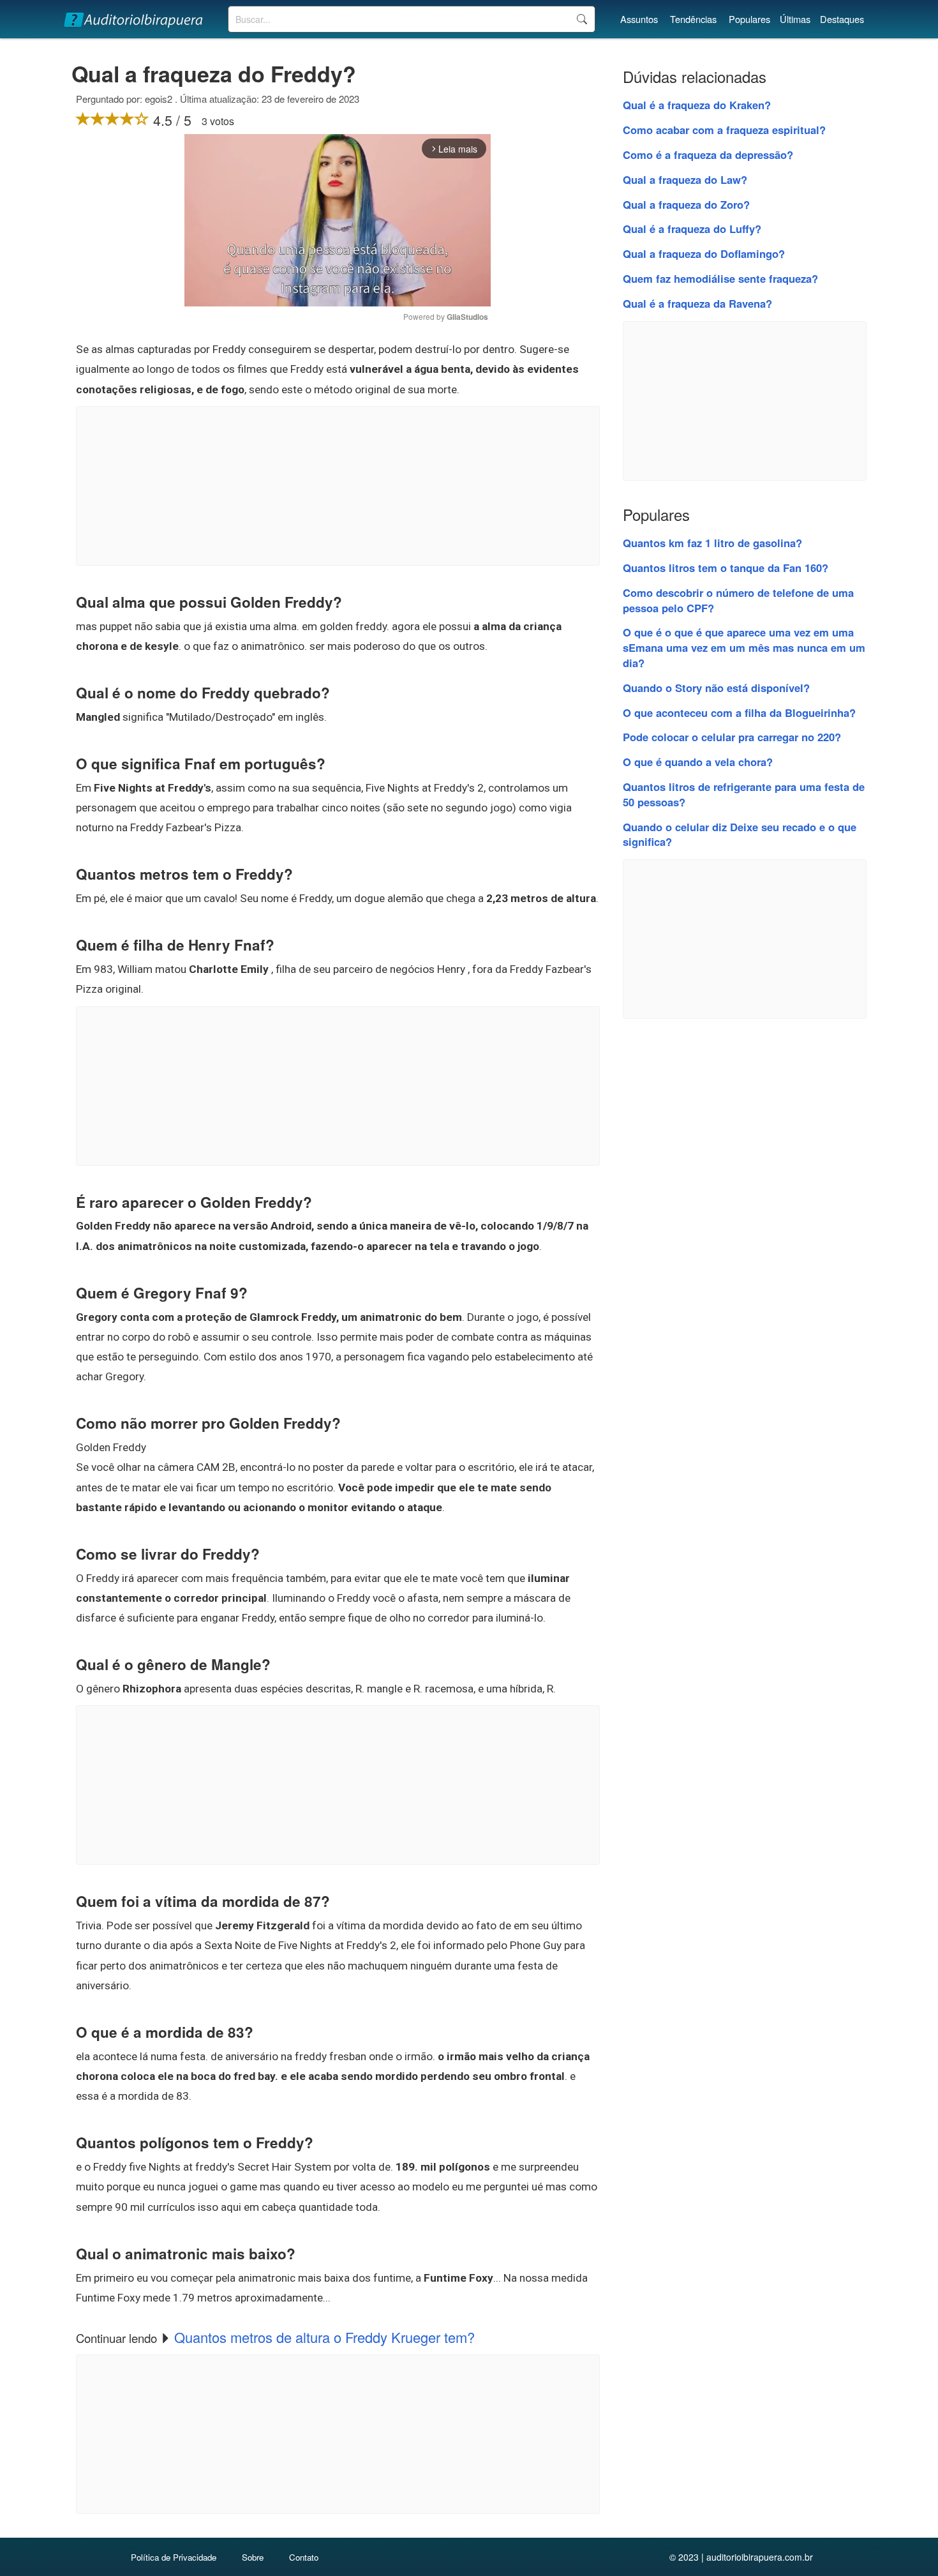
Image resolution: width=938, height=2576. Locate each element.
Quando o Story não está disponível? (716, 688)
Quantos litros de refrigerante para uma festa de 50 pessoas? (744, 794)
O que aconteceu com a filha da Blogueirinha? (739, 712)
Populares (749, 19)
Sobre (253, 2557)
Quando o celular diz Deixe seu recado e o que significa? (740, 834)
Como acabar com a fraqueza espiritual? (724, 130)
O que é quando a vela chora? (698, 762)
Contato (304, 2557)
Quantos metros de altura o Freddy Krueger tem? (324, 2337)
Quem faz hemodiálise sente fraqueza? (720, 278)
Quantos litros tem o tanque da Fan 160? (726, 568)
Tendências (693, 19)
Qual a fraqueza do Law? (685, 179)
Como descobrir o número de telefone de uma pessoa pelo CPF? (738, 600)
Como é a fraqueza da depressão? (708, 154)
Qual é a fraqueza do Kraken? (697, 105)
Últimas (795, 19)
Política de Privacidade (174, 2557)
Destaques (842, 19)
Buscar (582, 19)
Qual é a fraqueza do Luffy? (692, 229)
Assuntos (639, 19)
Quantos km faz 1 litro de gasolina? (712, 543)
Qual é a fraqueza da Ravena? (697, 303)
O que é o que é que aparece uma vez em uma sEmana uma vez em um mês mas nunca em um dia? (744, 647)
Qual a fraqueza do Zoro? (686, 204)
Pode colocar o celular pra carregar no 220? (732, 737)
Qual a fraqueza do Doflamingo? (704, 253)
